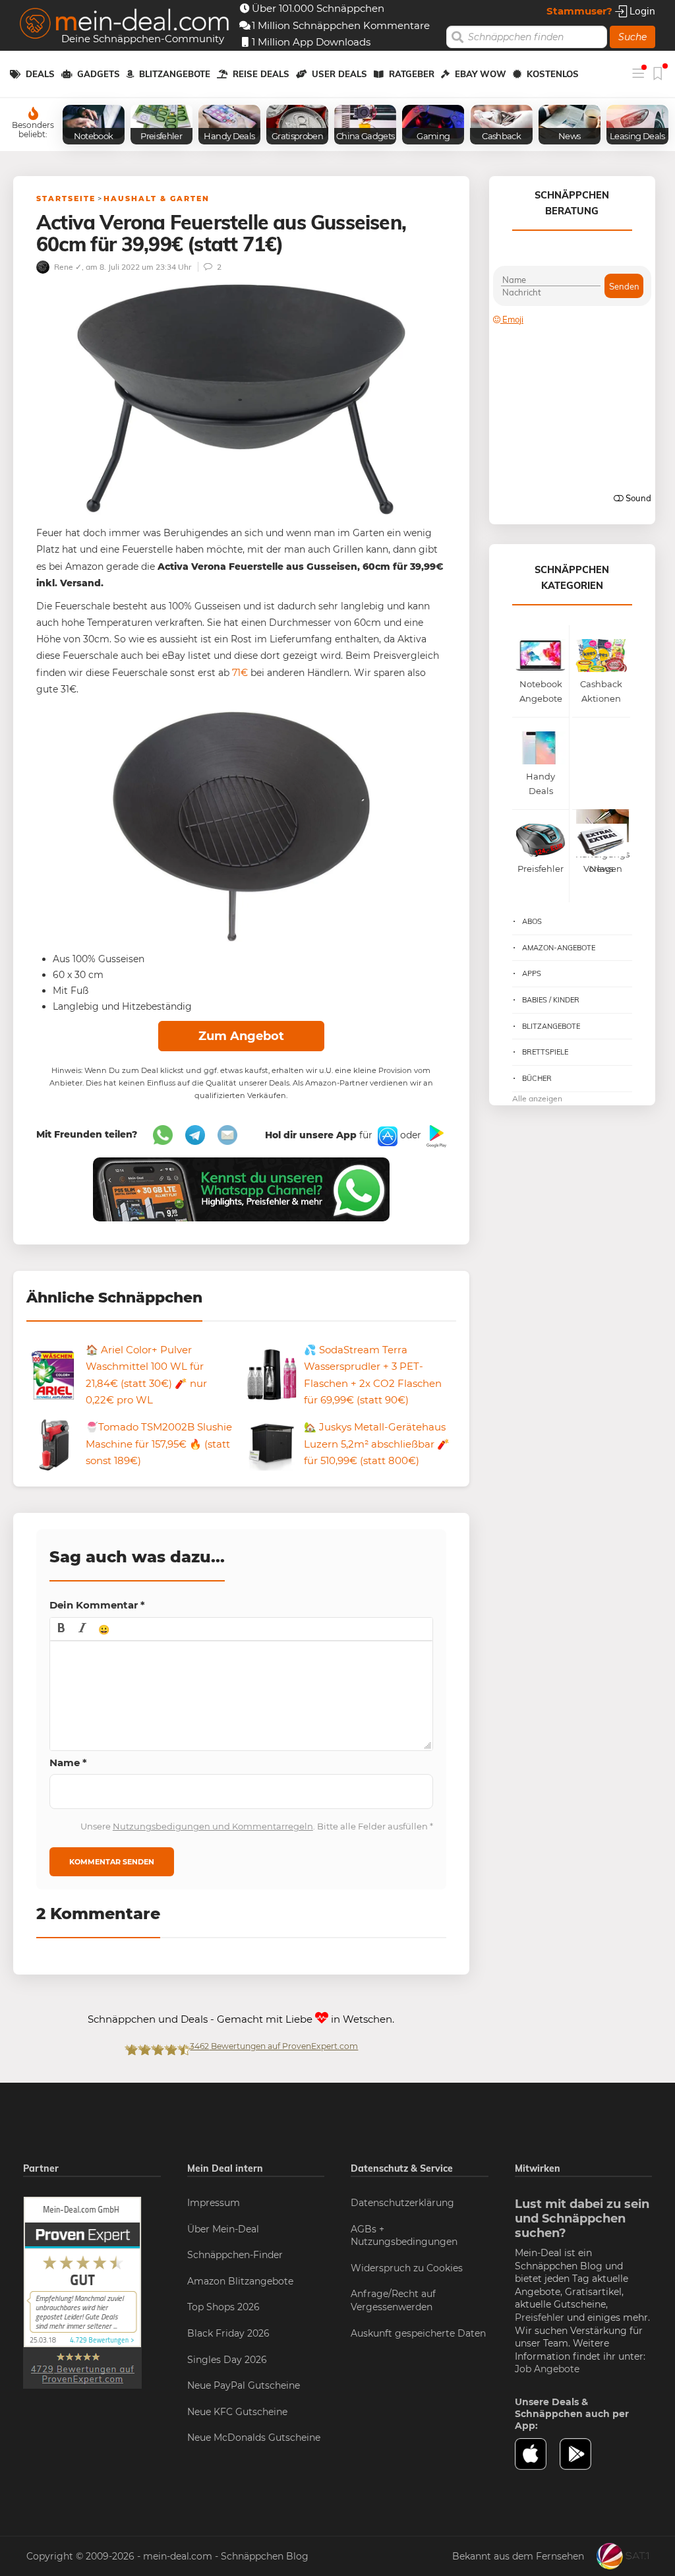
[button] (61, 1629)
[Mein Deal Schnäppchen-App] (582, 2454)
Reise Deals (261, 74)
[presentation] (61, 1629)
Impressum (214, 2203)
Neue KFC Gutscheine (237, 2412)
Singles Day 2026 (227, 2360)
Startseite (66, 199)
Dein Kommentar (97, 1605)
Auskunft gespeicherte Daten (418, 2333)
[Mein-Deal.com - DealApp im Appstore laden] (538, 2454)
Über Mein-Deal (223, 2229)
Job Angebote (547, 2369)
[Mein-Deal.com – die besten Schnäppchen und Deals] (125, 25)
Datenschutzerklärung (402, 2203)
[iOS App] (386, 1136)
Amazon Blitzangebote (240, 2281)
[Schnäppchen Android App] (435, 1136)
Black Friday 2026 (228, 2333)
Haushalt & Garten (157, 199)
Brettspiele (545, 1052)
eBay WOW (481, 74)
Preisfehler (540, 2317)
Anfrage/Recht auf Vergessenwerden (393, 2300)
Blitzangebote (175, 74)
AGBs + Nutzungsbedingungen (404, 2236)
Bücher (537, 1078)
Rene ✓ (67, 267)
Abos (532, 921)
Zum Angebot (241, 1036)
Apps (532, 973)
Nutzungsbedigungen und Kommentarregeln (213, 1826)
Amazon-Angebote (559, 948)
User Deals (339, 74)
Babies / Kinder (551, 1000)
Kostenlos (553, 74)
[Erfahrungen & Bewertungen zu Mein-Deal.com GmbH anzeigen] (82, 2292)
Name (68, 1763)
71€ (240, 673)
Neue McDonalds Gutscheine (254, 2438)
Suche (632, 37)
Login (641, 11)
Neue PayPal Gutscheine (244, 2385)
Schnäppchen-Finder (235, 2255)
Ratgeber (412, 74)
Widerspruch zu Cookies (407, 2268)
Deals (40, 74)
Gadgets (99, 74)
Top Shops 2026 (223, 2307)
